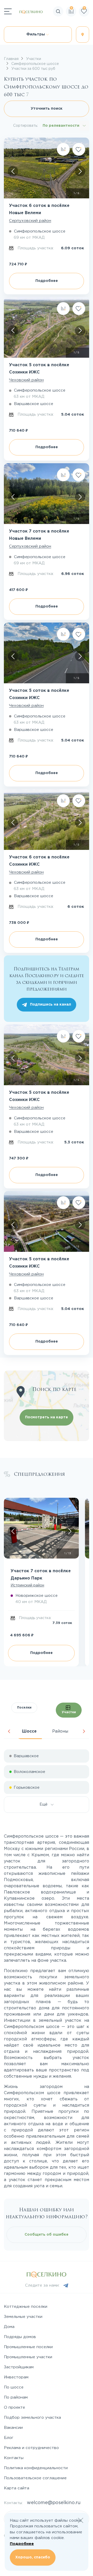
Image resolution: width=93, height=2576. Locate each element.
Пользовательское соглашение (35, 2478)
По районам (16, 2397)
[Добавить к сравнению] (63, 149)
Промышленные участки (28, 2357)
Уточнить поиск (47, 109)
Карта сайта (17, 2488)
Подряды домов (20, 2337)
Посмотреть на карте (47, 1417)
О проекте (14, 2407)
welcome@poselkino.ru (54, 2503)
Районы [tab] (60, 1731)
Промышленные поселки (28, 2347)
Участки (69, 1712)
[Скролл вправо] (80, 171)
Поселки (24, 1708)
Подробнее (47, 281)
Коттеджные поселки (26, 2307)
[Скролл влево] (13, 171)
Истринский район (27, 1585)
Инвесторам (16, 2377)
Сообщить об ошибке (47, 2235)
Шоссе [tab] (29, 1731)
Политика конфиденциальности (36, 2468)
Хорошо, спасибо (33, 2557)
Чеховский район (26, 380)
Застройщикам (19, 2367)
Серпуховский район (30, 221)
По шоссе (14, 2387)
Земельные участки (23, 2317)
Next (84, 1731)
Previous (9, 1731)
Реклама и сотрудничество (31, 2448)
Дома (9, 2327)
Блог (9, 2438)
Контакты (14, 2458)
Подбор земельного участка (32, 2418)
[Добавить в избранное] (79, 149)
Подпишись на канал (51, 1005)
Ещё (45, 1804)
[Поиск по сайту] (89, 27)
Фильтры (36, 34)
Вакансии (13, 2428)
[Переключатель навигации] (8, 11)
